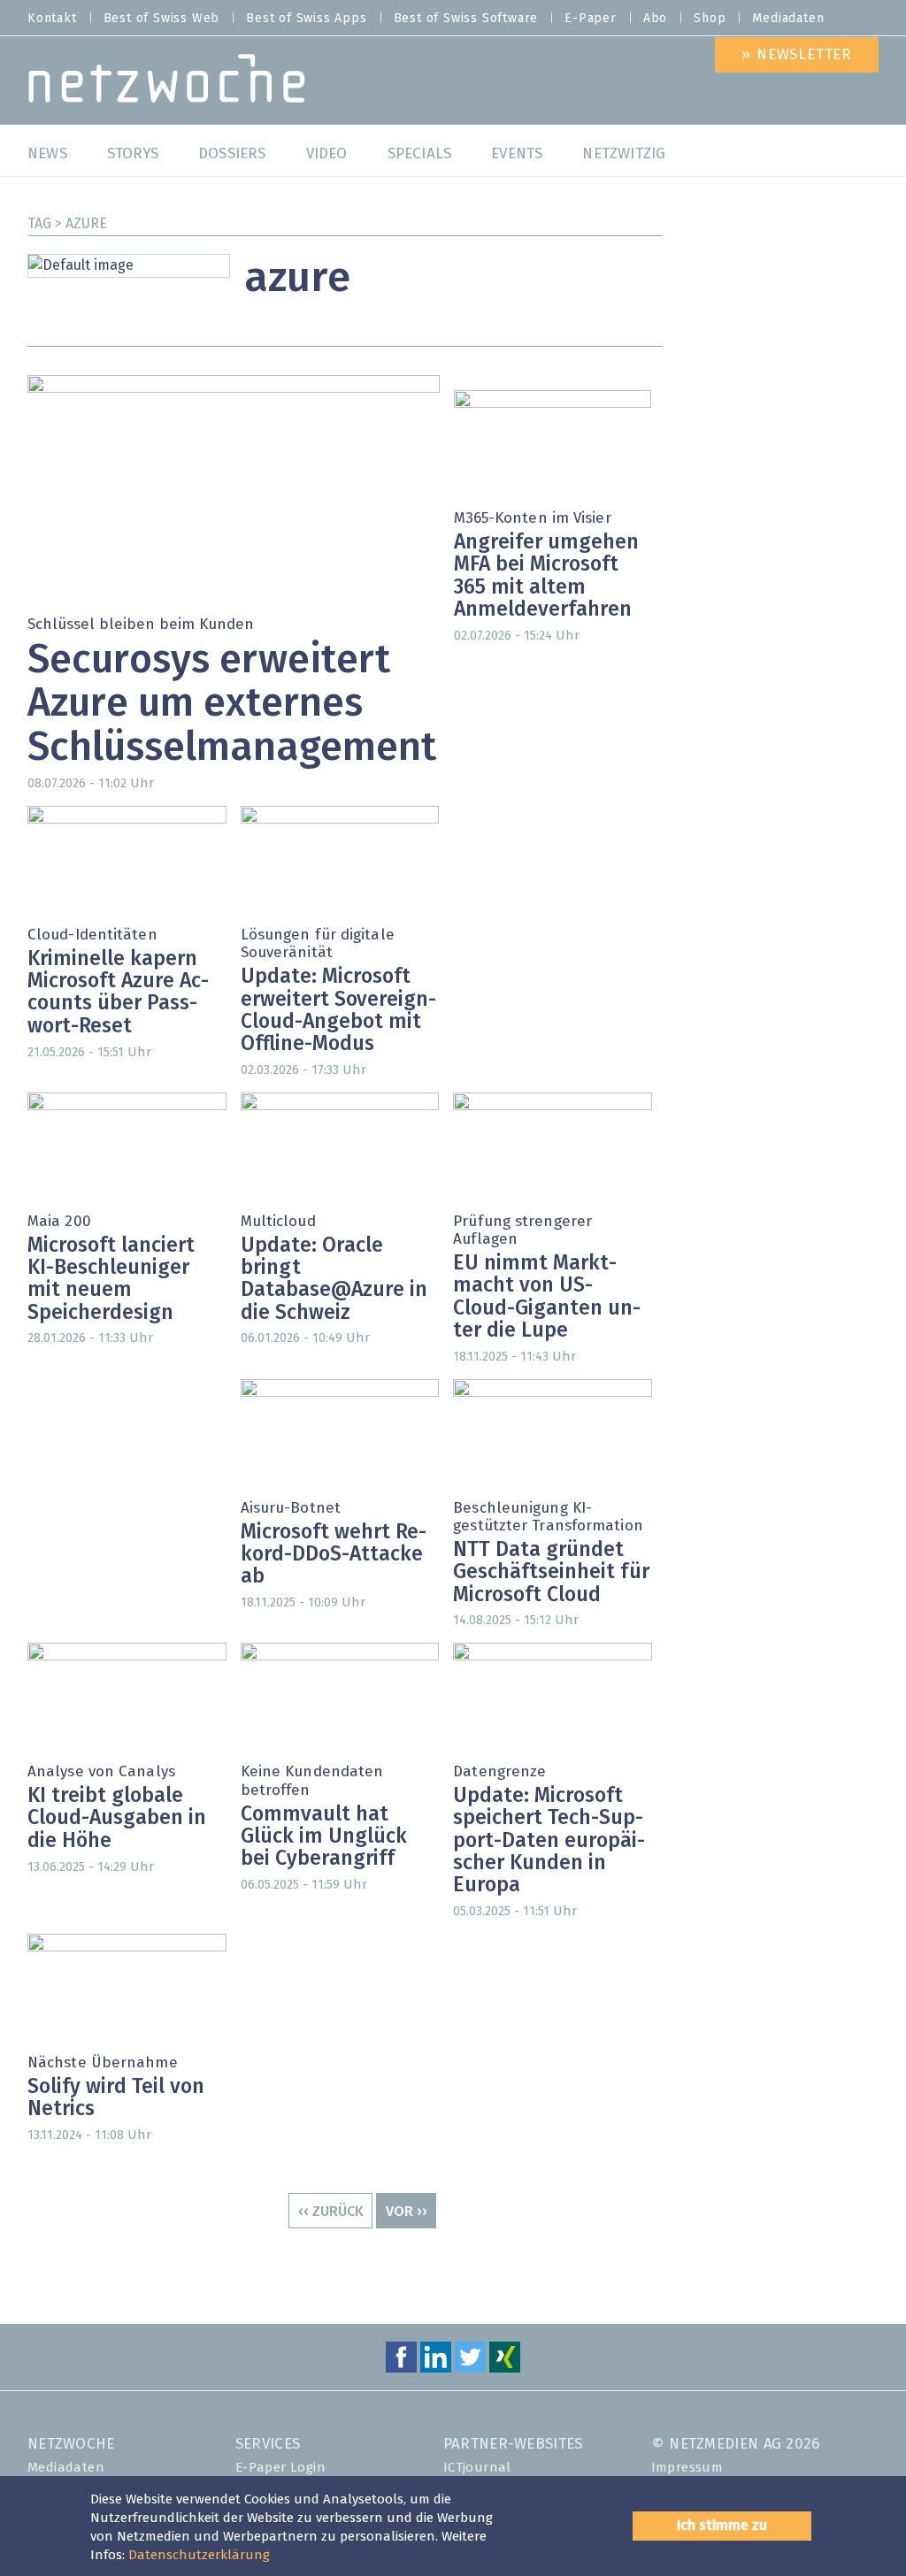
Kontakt (52, 19)
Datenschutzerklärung (199, 2555)
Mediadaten (788, 19)
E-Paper (591, 19)
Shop (710, 19)
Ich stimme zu (722, 2526)
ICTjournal (477, 2468)
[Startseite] (167, 83)
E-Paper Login (280, 2468)
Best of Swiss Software (466, 19)
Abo (655, 19)
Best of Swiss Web (162, 19)
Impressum (687, 2468)
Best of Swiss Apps (306, 19)
